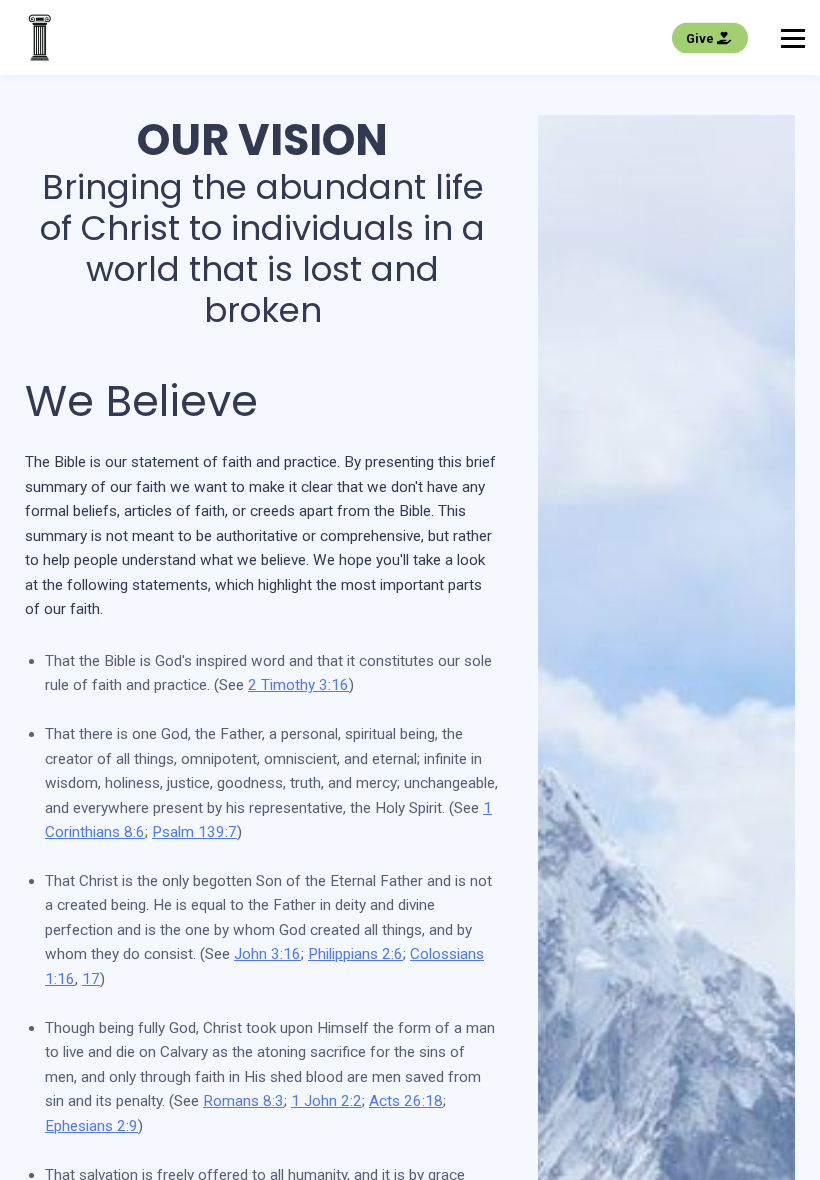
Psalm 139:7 (194, 832)
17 (91, 979)
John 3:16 (267, 954)
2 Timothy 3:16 (298, 685)
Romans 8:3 (243, 1101)
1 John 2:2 (326, 1101)
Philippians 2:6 (355, 954)
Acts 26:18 (406, 1101)
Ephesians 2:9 (91, 1126)
